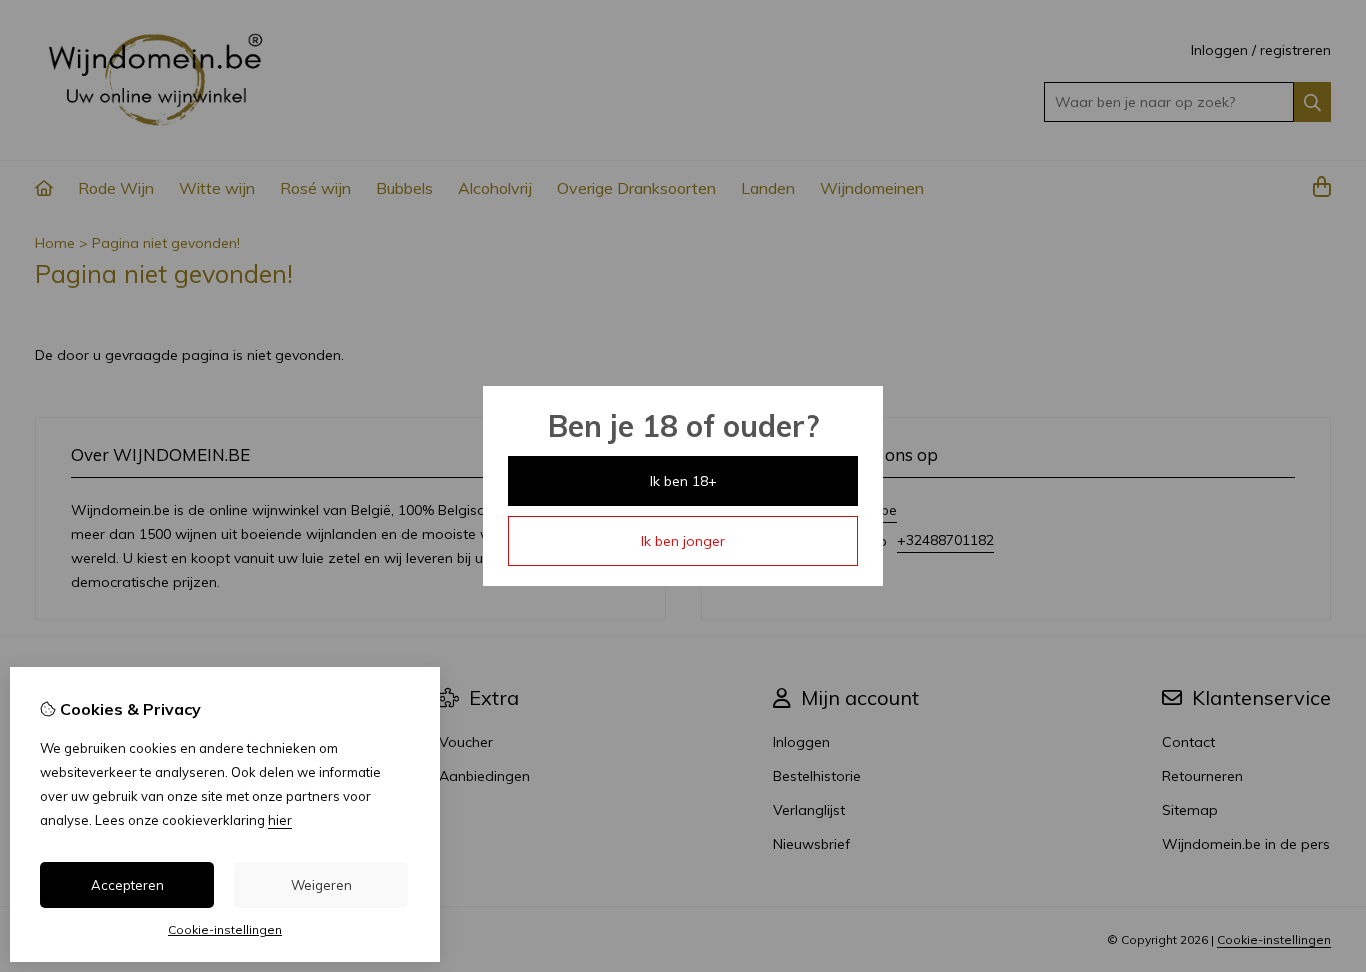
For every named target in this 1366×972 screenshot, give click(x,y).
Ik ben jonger (683, 541)
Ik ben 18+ (683, 481)
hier (280, 820)
